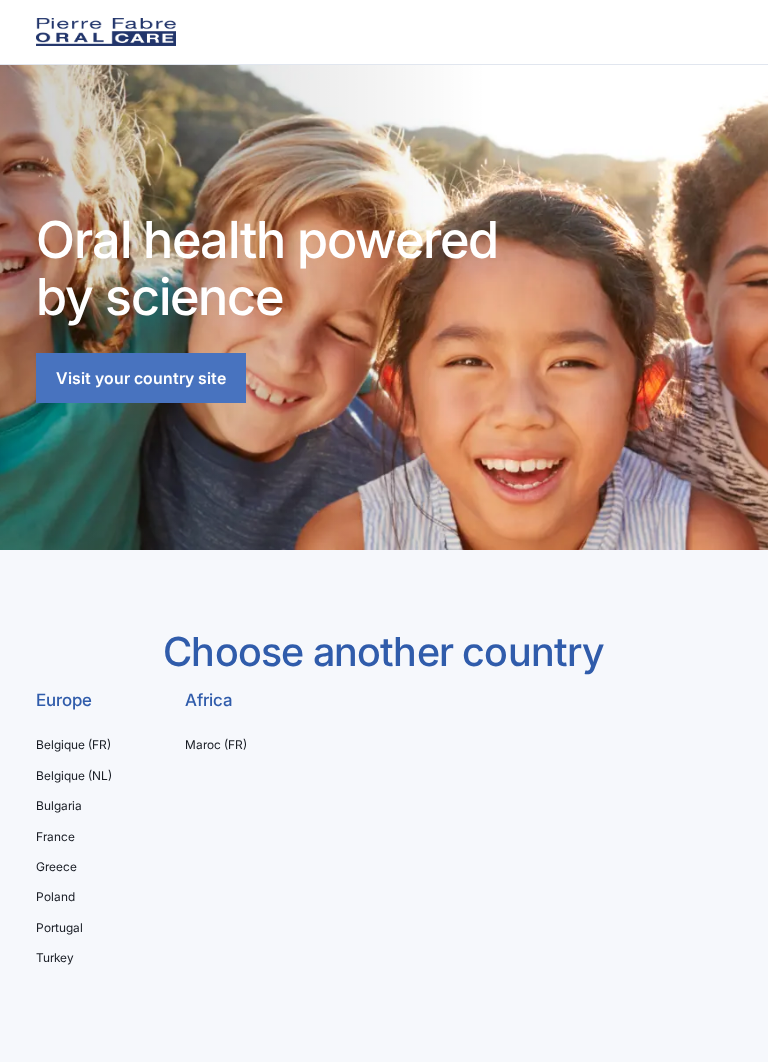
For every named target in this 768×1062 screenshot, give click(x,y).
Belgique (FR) (73, 745)
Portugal (59, 928)
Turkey (55, 958)
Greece (56, 867)
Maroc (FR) (216, 745)
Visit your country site (141, 378)
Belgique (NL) (74, 776)
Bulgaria (59, 806)
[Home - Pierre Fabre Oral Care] (106, 32)
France (55, 837)
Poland (55, 897)
